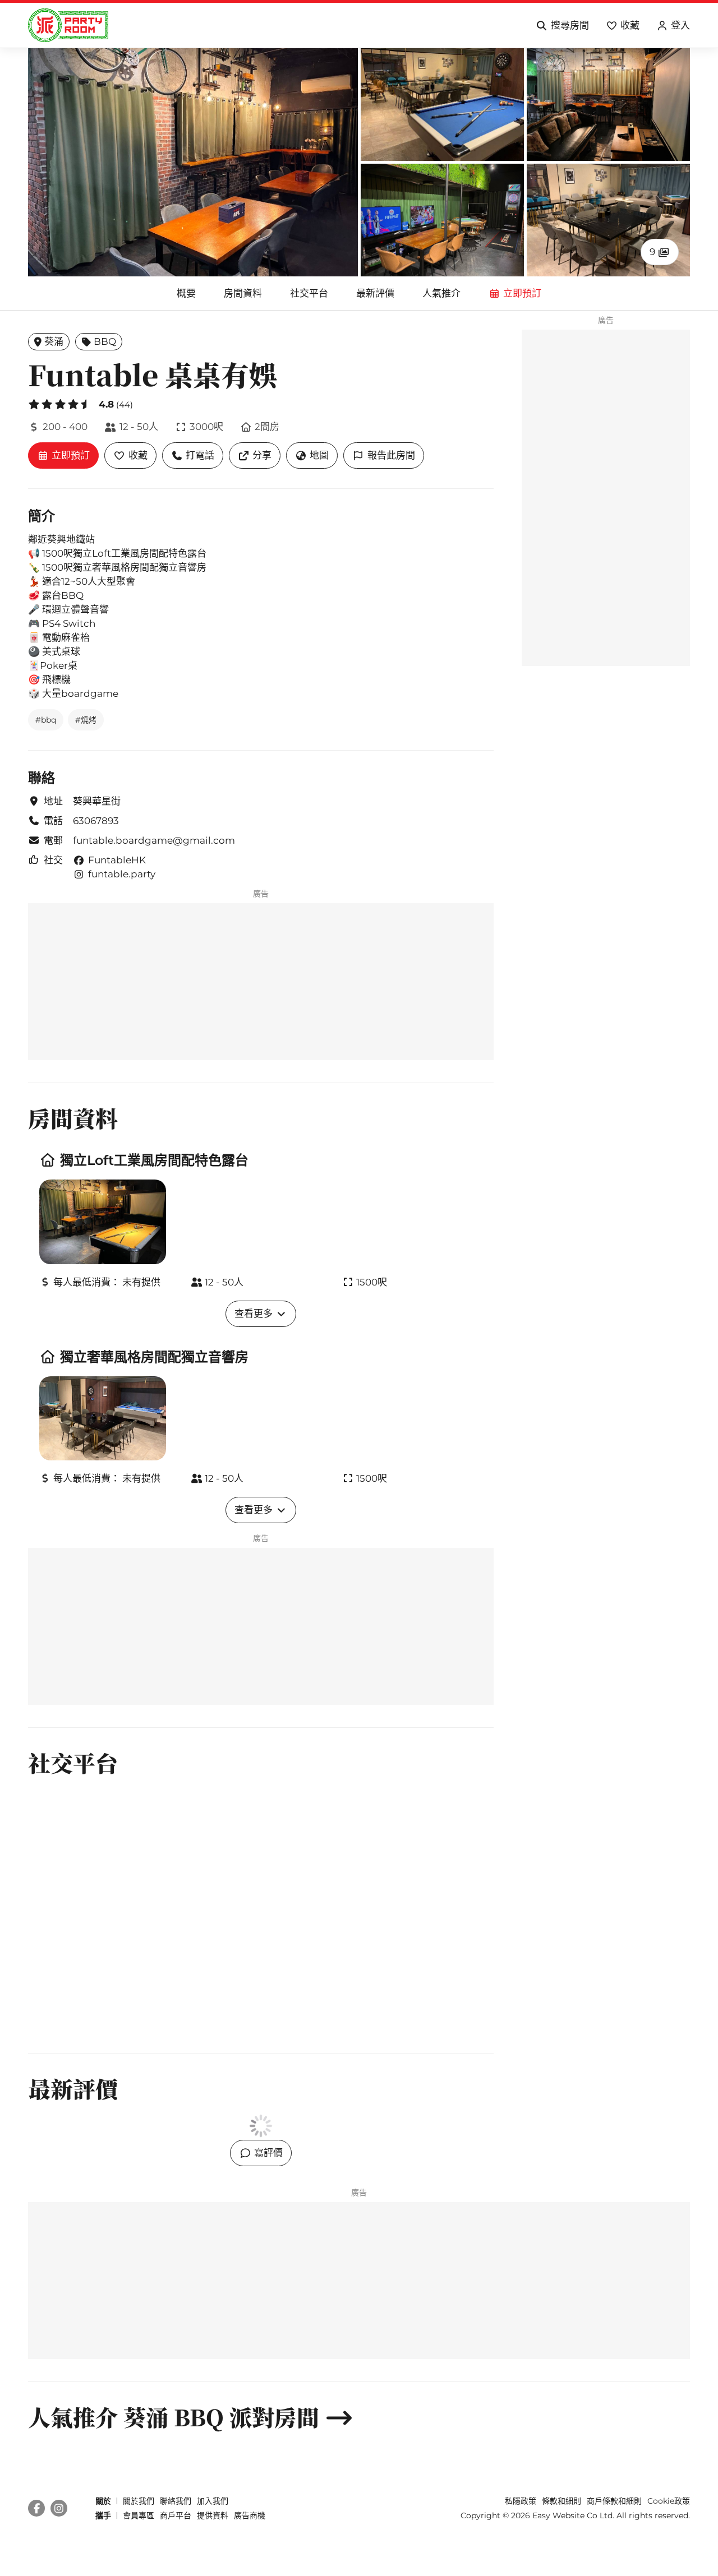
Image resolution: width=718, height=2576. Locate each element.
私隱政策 (521, 2501)
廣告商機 (250, 2515)
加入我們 (213, 2501)
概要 (186, 293)
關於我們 (139, 2501)
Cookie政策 (669, 2501)
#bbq (46, 720)
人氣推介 (441, 293)
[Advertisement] (261, 982)
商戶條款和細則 (614, 2501)
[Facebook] (36, 2508)
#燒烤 (86, 720)
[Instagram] (59, 2508)
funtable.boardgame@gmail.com (154, 840)
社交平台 (309, 293)
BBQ (105, 341)
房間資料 (243, 293)
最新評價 (375, 293)
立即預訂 (522, 293)
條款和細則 (561, 2501)
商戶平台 (176, 2515)
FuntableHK (117, 860)
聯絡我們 (176, 2501)
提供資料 (213, 2515)
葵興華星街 (97, 801)
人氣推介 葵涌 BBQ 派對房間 (176, 2417)
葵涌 (54, 341)
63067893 (96, 821)
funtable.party (121, 874)
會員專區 (139, 2515)
